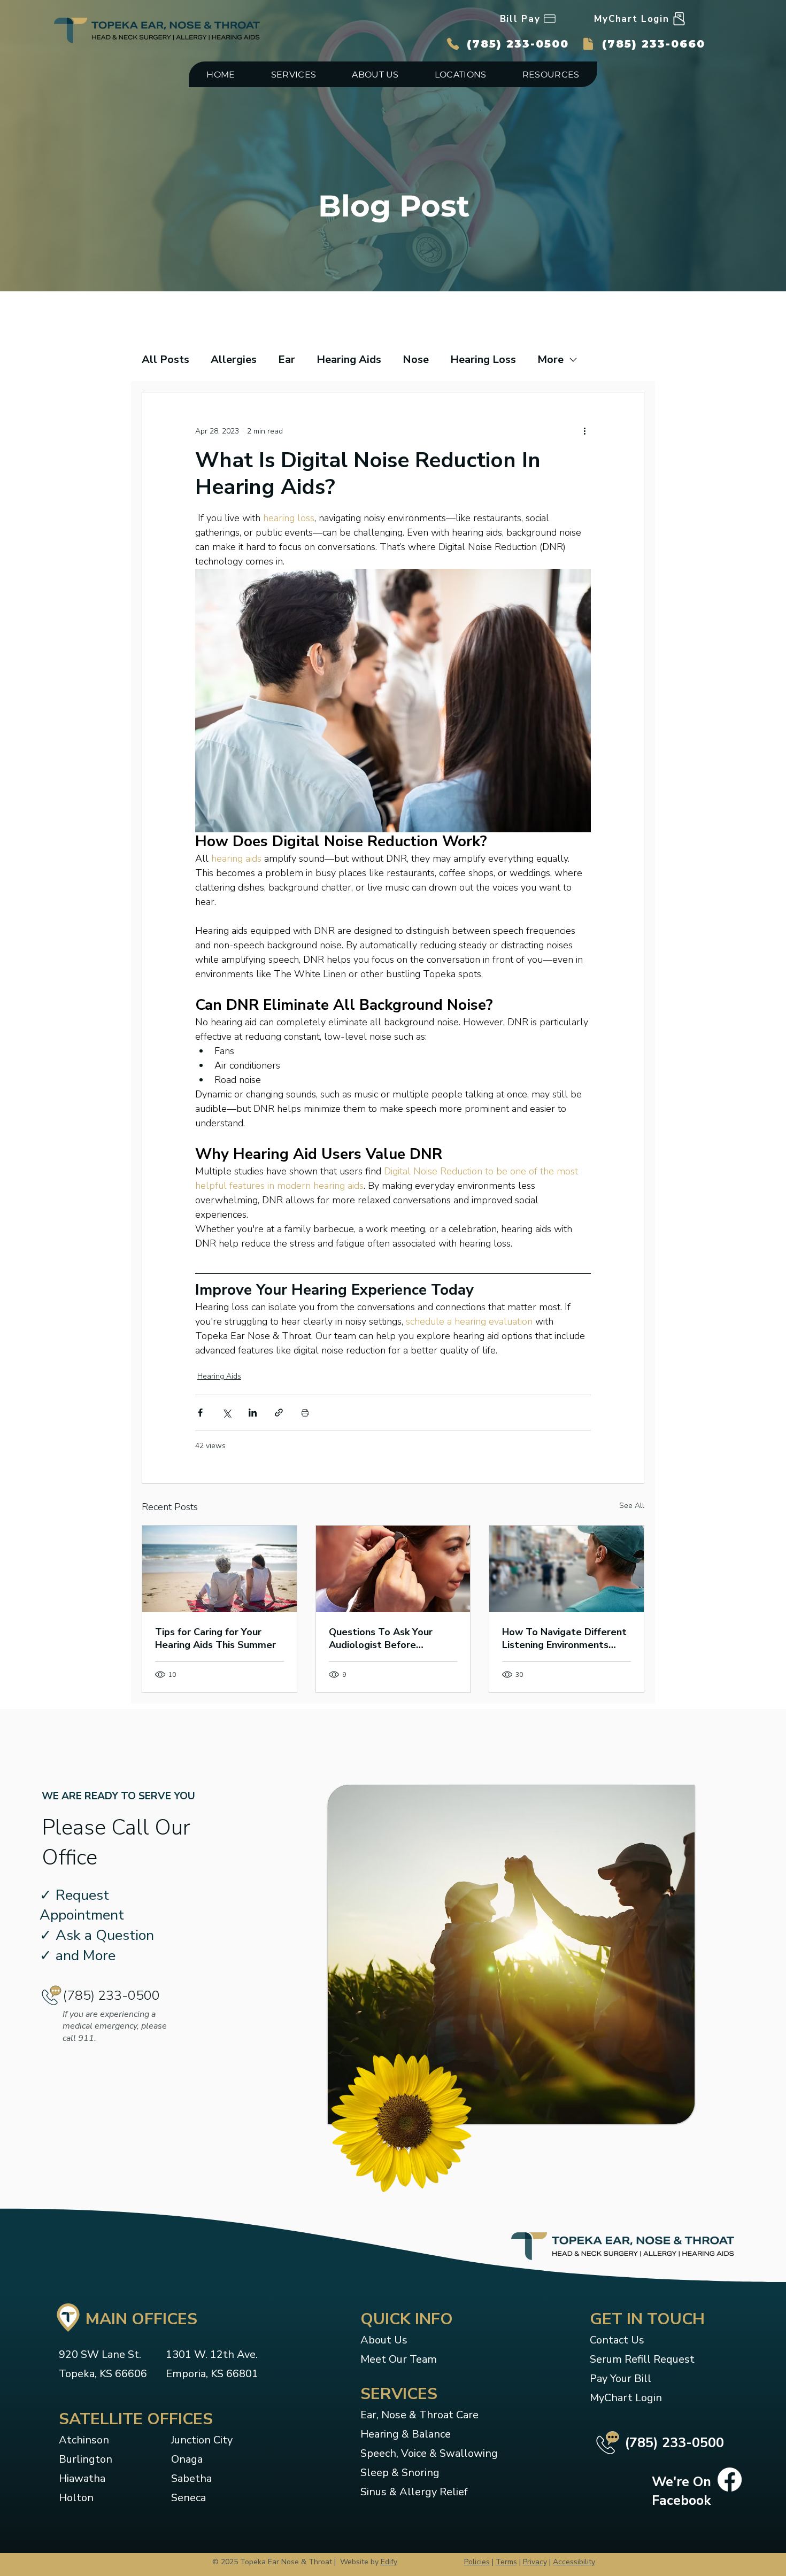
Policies (477, 2562)
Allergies (234, 359)
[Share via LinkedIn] (253, 1413)
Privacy (535, 2562)
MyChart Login (626, 2398)
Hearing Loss (483, 359)
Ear (287, 359)
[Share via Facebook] (200, 1413)
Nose (416, 359)
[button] (294, 74)
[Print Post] (305, 1413)
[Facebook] (730, 2480)
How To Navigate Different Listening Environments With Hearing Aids (564, 1638)
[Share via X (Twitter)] (226, 1413)
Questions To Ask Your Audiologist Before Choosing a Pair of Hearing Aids (389, 1638)
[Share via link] (279, 1413)
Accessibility (574, 2562)
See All (632, 1506)
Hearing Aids (349, 359)
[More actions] (584, 431)
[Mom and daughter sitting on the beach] (219, 1569)
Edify (389, 2562)
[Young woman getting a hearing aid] (393, 1569)
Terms (506, 2562)
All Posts (165, 359)
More (550, 359)
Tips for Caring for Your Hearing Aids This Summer (215, 1638)
